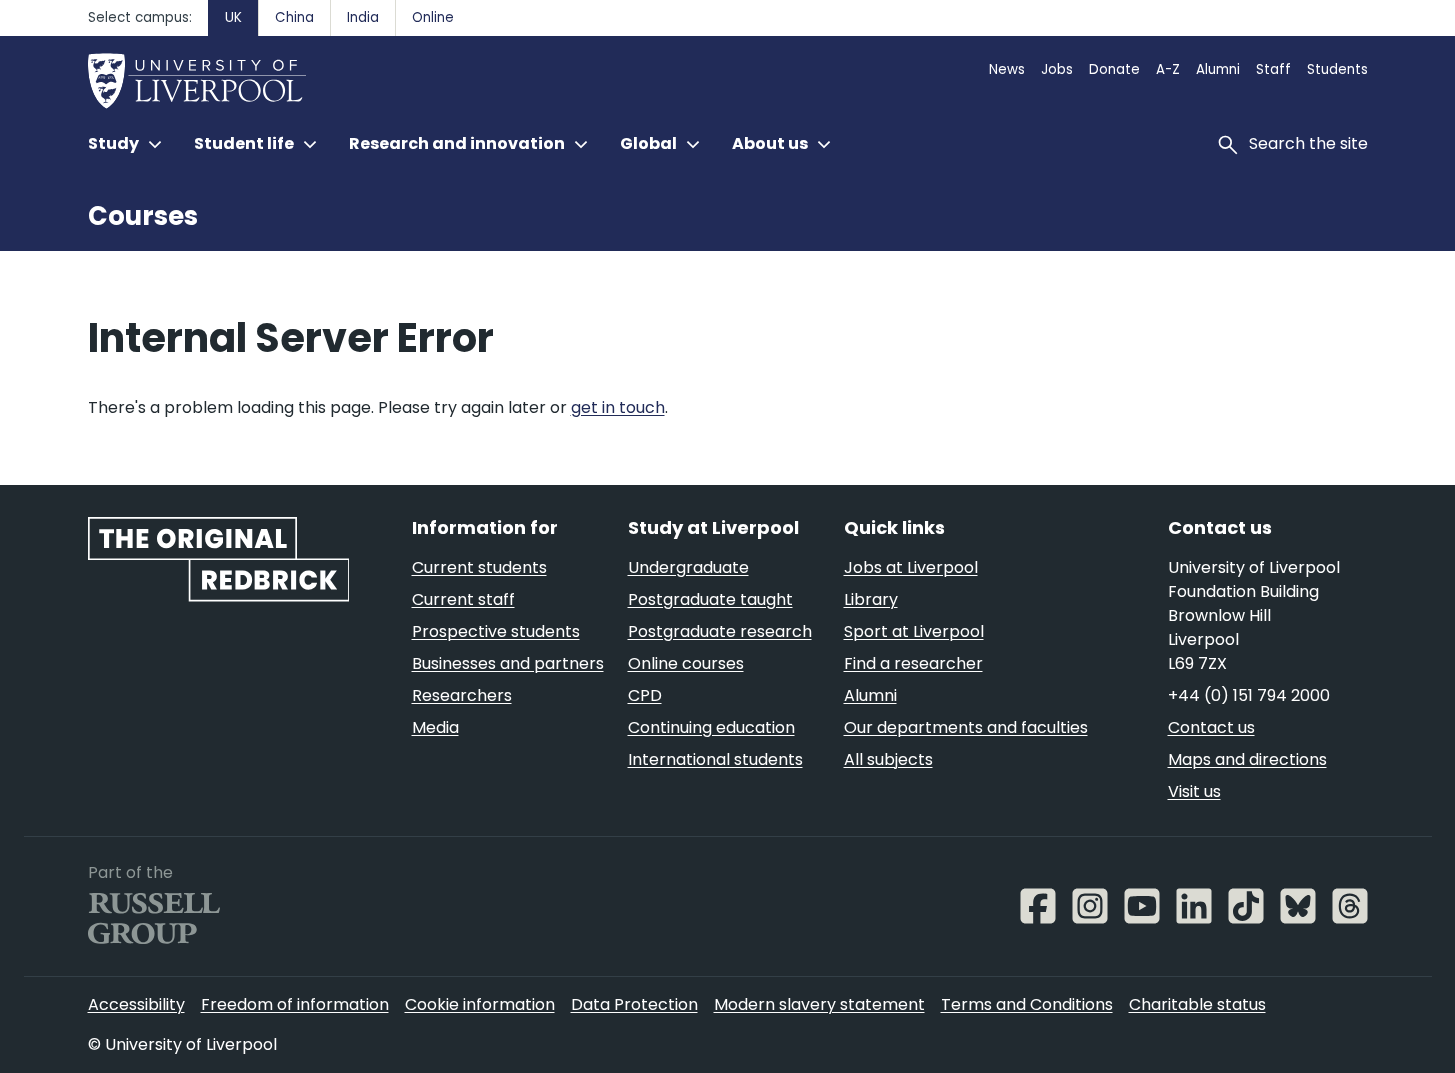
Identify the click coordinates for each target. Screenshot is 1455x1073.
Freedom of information (295, 1004)
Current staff (463, 599)
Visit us (1194, 791)
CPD (645, 695)
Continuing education (711, 727)
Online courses (686, 663)
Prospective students (496, 631)
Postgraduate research (720, 631)
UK (233, 17)
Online (433, 17)
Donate (1114, 69)
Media (435, 727)
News (1007, 69)
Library (871, 599)
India (363, 17)
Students (1337, 69)
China (294, 17)
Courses (143, 216)
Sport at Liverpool (914, 631)
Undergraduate (688, 567)
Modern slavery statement (819, 1004)
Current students (479, 567)
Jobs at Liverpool (911, 567)
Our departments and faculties (966, 727)
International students (715, 759)
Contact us (1211, 727)
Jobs (1057, 69)
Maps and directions (1247, 759)
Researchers (462, 695)
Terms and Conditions (1027, 1004)
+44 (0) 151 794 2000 (1249, 695)
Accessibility (136, 1004)
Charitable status (1197, 1004)
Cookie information (480, 1004)
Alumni (1218, 69)
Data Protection (634, 1004)
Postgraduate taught (710, 599)
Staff (1273, 69)
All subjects (888, 759)
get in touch (618, 407)
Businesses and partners (508, 663)
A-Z (1168, 69)
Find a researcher (913, 663)
